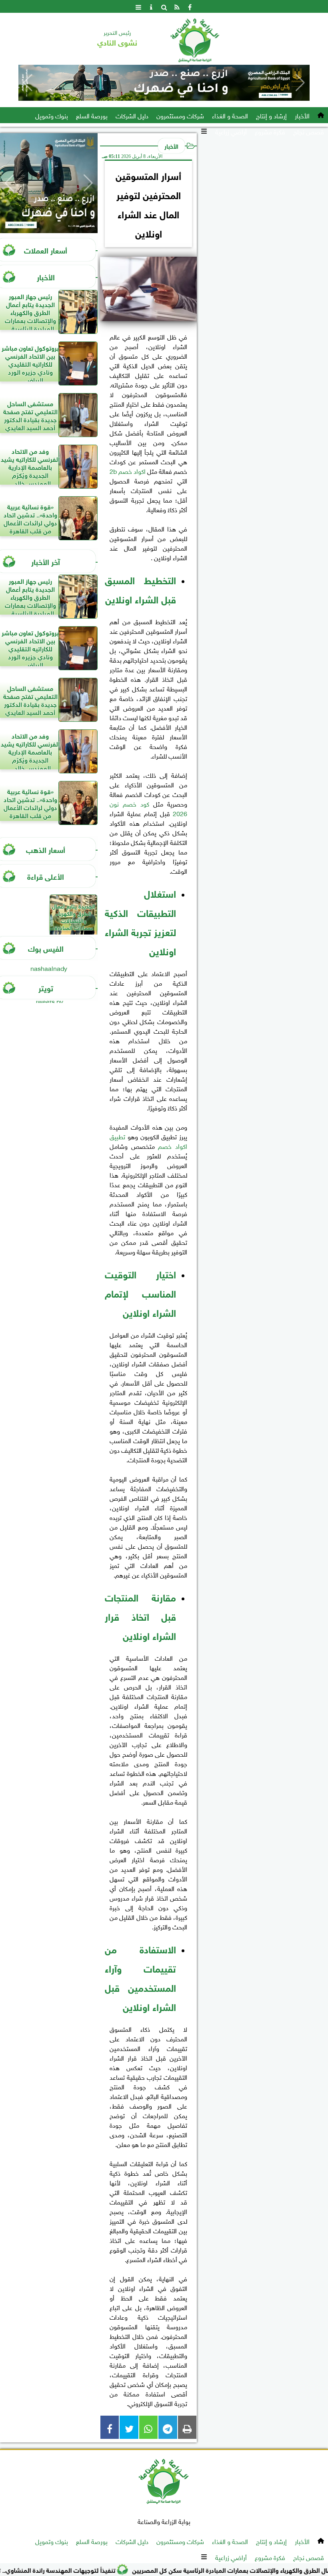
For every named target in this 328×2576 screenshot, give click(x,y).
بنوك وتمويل (52, 115)
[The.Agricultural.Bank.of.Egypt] (164, 83)
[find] (164, 6)
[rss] (177, 6)
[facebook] (190, 6)
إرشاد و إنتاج (271, 115)
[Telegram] (168, 2427)
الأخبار (302, 115)
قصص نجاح (309, 131)
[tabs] (138, 6)
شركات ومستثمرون (180, 115)
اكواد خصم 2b (128, 471)
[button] (28, 83)
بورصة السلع (92, 115)
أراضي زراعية (231, 131)
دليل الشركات (132, 115)
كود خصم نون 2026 (148, 808)
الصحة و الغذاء (230, 115)
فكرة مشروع (270, 131)
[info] (151, 6)
